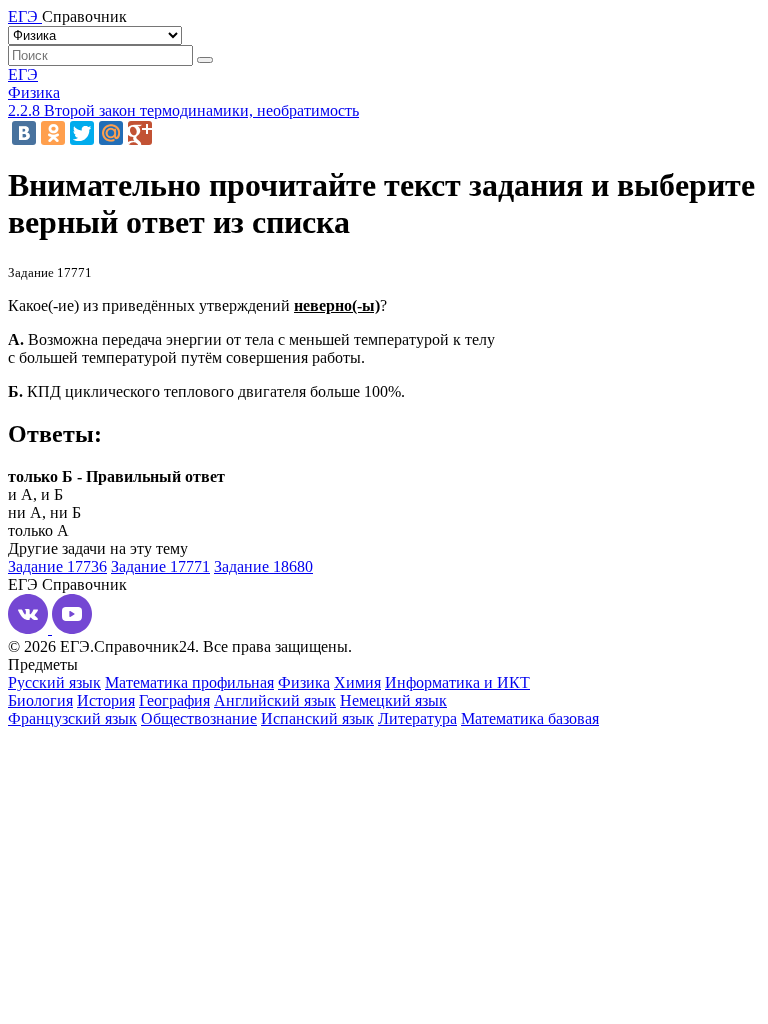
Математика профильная (189, 682)
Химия (357, 682)
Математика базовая (530, 718)
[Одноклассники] (53, 133)
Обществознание (199, 718)
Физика (34, 92)
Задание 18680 (263, 566)
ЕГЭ (23, 74)
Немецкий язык (393, 700)
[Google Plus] (140, 133)
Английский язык (275, 700)
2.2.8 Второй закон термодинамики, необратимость (183, 110)
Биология (40, 700)
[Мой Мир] (111, 133)
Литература (417, 718)
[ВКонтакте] (24, 133)
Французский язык (72, 718)
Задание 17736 (57, 566)
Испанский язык (317, 718)
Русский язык (54, 682)
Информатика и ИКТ (457, 682)
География (174, 700)
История (106, 700)
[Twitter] (82, 133)
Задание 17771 (160, 566)
